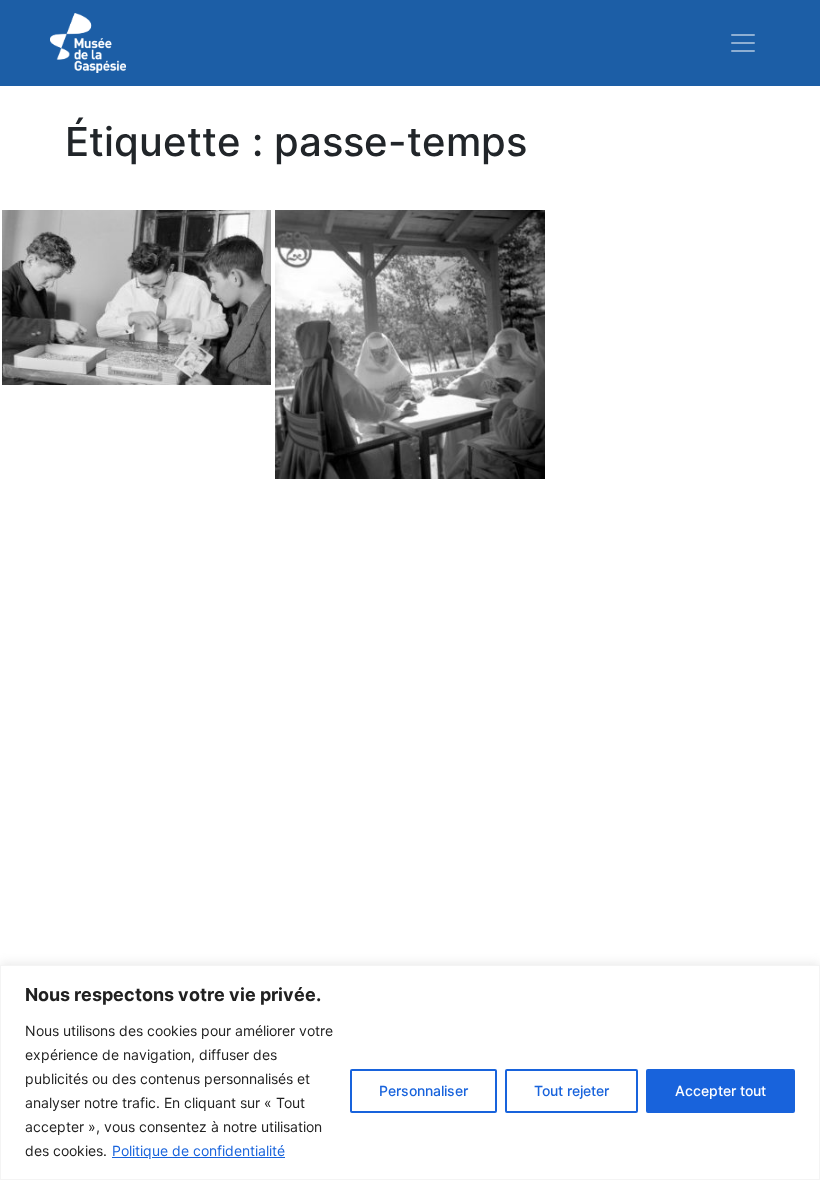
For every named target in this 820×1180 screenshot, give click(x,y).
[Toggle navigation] (743, 43)
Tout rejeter (571, 1090)
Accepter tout (720, 1090)
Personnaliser (423, 1090)
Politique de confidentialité (198, 1150)
